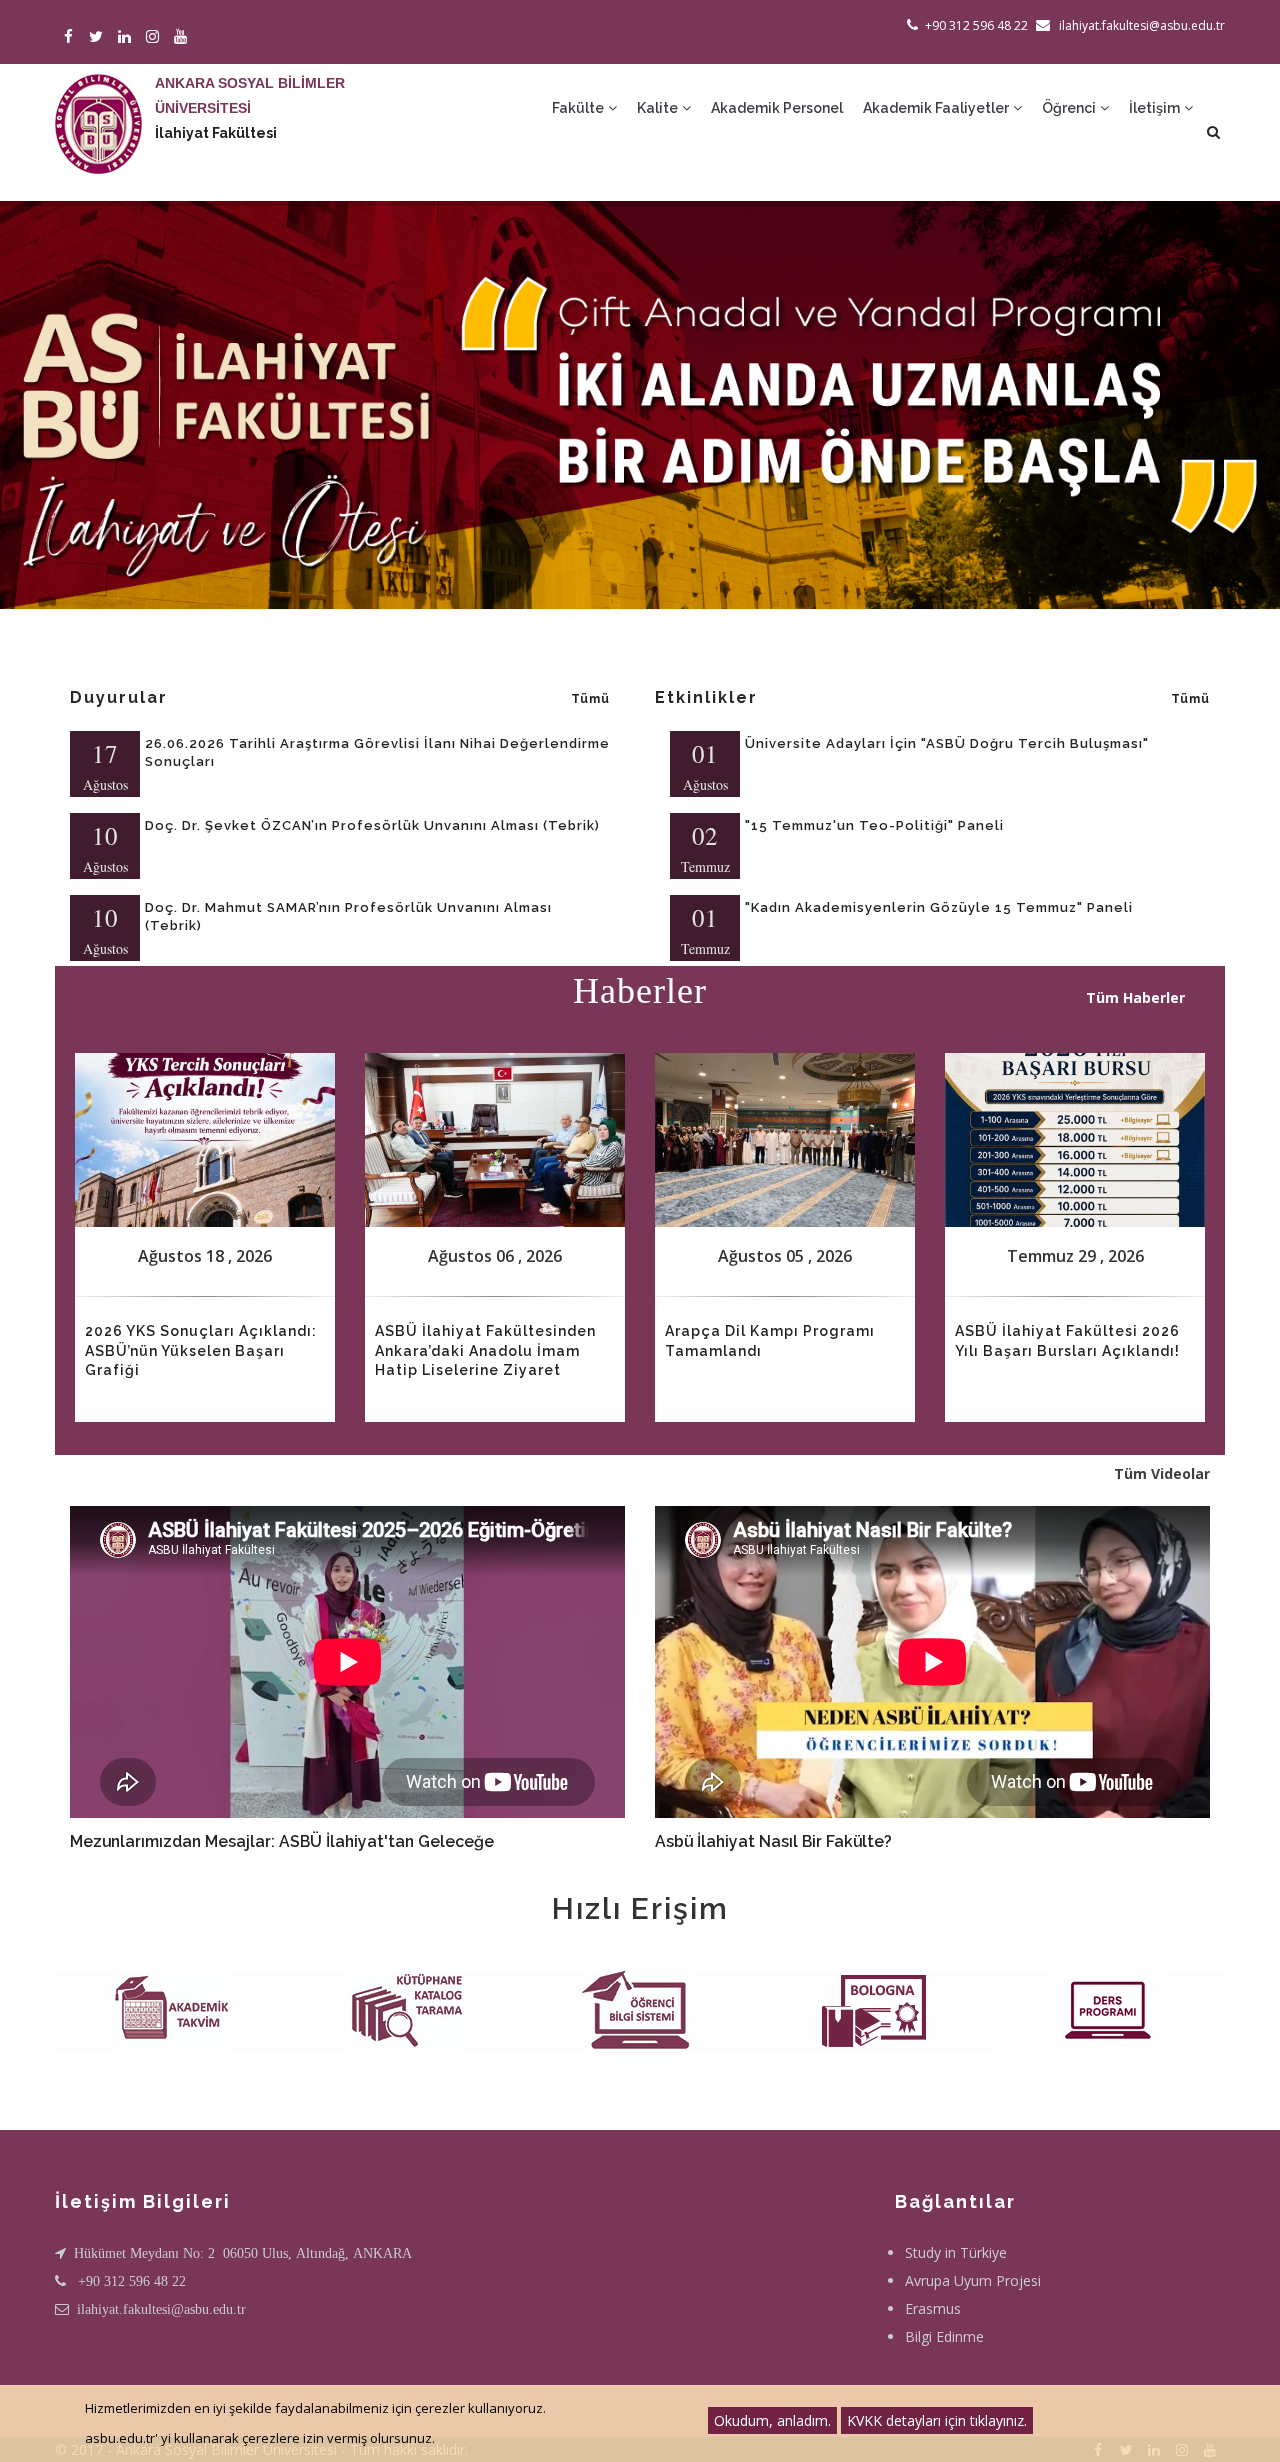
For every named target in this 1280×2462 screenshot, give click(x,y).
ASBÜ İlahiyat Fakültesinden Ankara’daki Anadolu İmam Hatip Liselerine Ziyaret (485, 1350)
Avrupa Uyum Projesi (973, 2280)
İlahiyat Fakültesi (216, 133)
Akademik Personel (777, 108)
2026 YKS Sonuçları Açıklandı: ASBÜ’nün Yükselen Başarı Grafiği (201, 1350)
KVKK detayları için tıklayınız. (937, 2420)
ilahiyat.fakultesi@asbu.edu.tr (161, 2309)
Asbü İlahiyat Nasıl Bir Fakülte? (773, 1841)
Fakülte (579, 108)
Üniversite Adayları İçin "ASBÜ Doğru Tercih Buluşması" (947, 743)
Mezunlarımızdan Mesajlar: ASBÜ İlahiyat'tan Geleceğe (282, 1841)
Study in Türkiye (956, 2252)
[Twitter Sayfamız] (99, 37)
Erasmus (933, 2308)
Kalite (659, 108)
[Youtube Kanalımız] (183, 37)
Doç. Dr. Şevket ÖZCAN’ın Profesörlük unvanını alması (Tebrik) (372, 825)
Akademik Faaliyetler (937, 108)
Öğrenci (1070, 108)
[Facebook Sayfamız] (71, 37)
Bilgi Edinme (944, 2336)
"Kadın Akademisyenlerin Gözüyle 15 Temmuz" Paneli (939, 907)
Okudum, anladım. (772, 2420)
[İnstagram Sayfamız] (155, 37)
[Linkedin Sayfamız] (127, 37)
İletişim (1156, 108)
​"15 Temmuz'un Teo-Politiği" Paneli (874, 825)
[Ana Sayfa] (98, 104)
